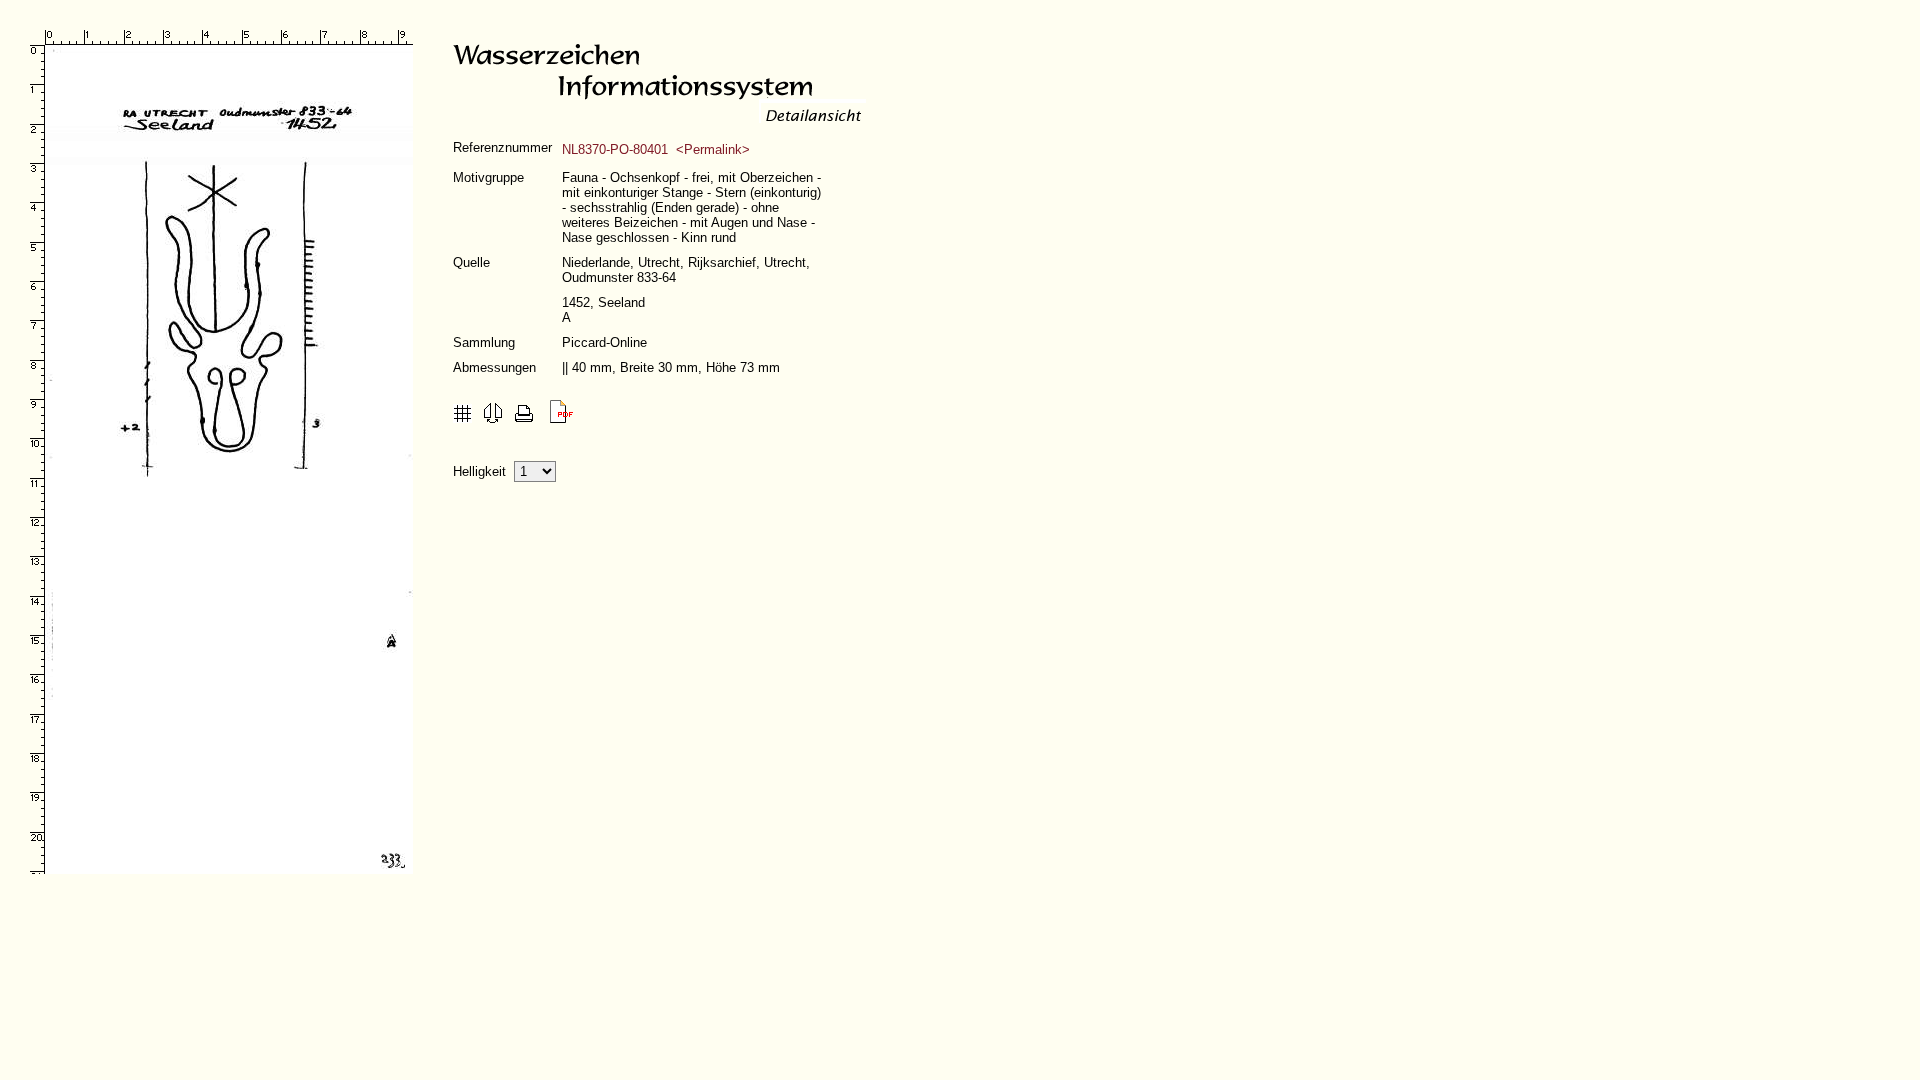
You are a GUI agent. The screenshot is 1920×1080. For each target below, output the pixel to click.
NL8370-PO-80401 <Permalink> (656, 149)
